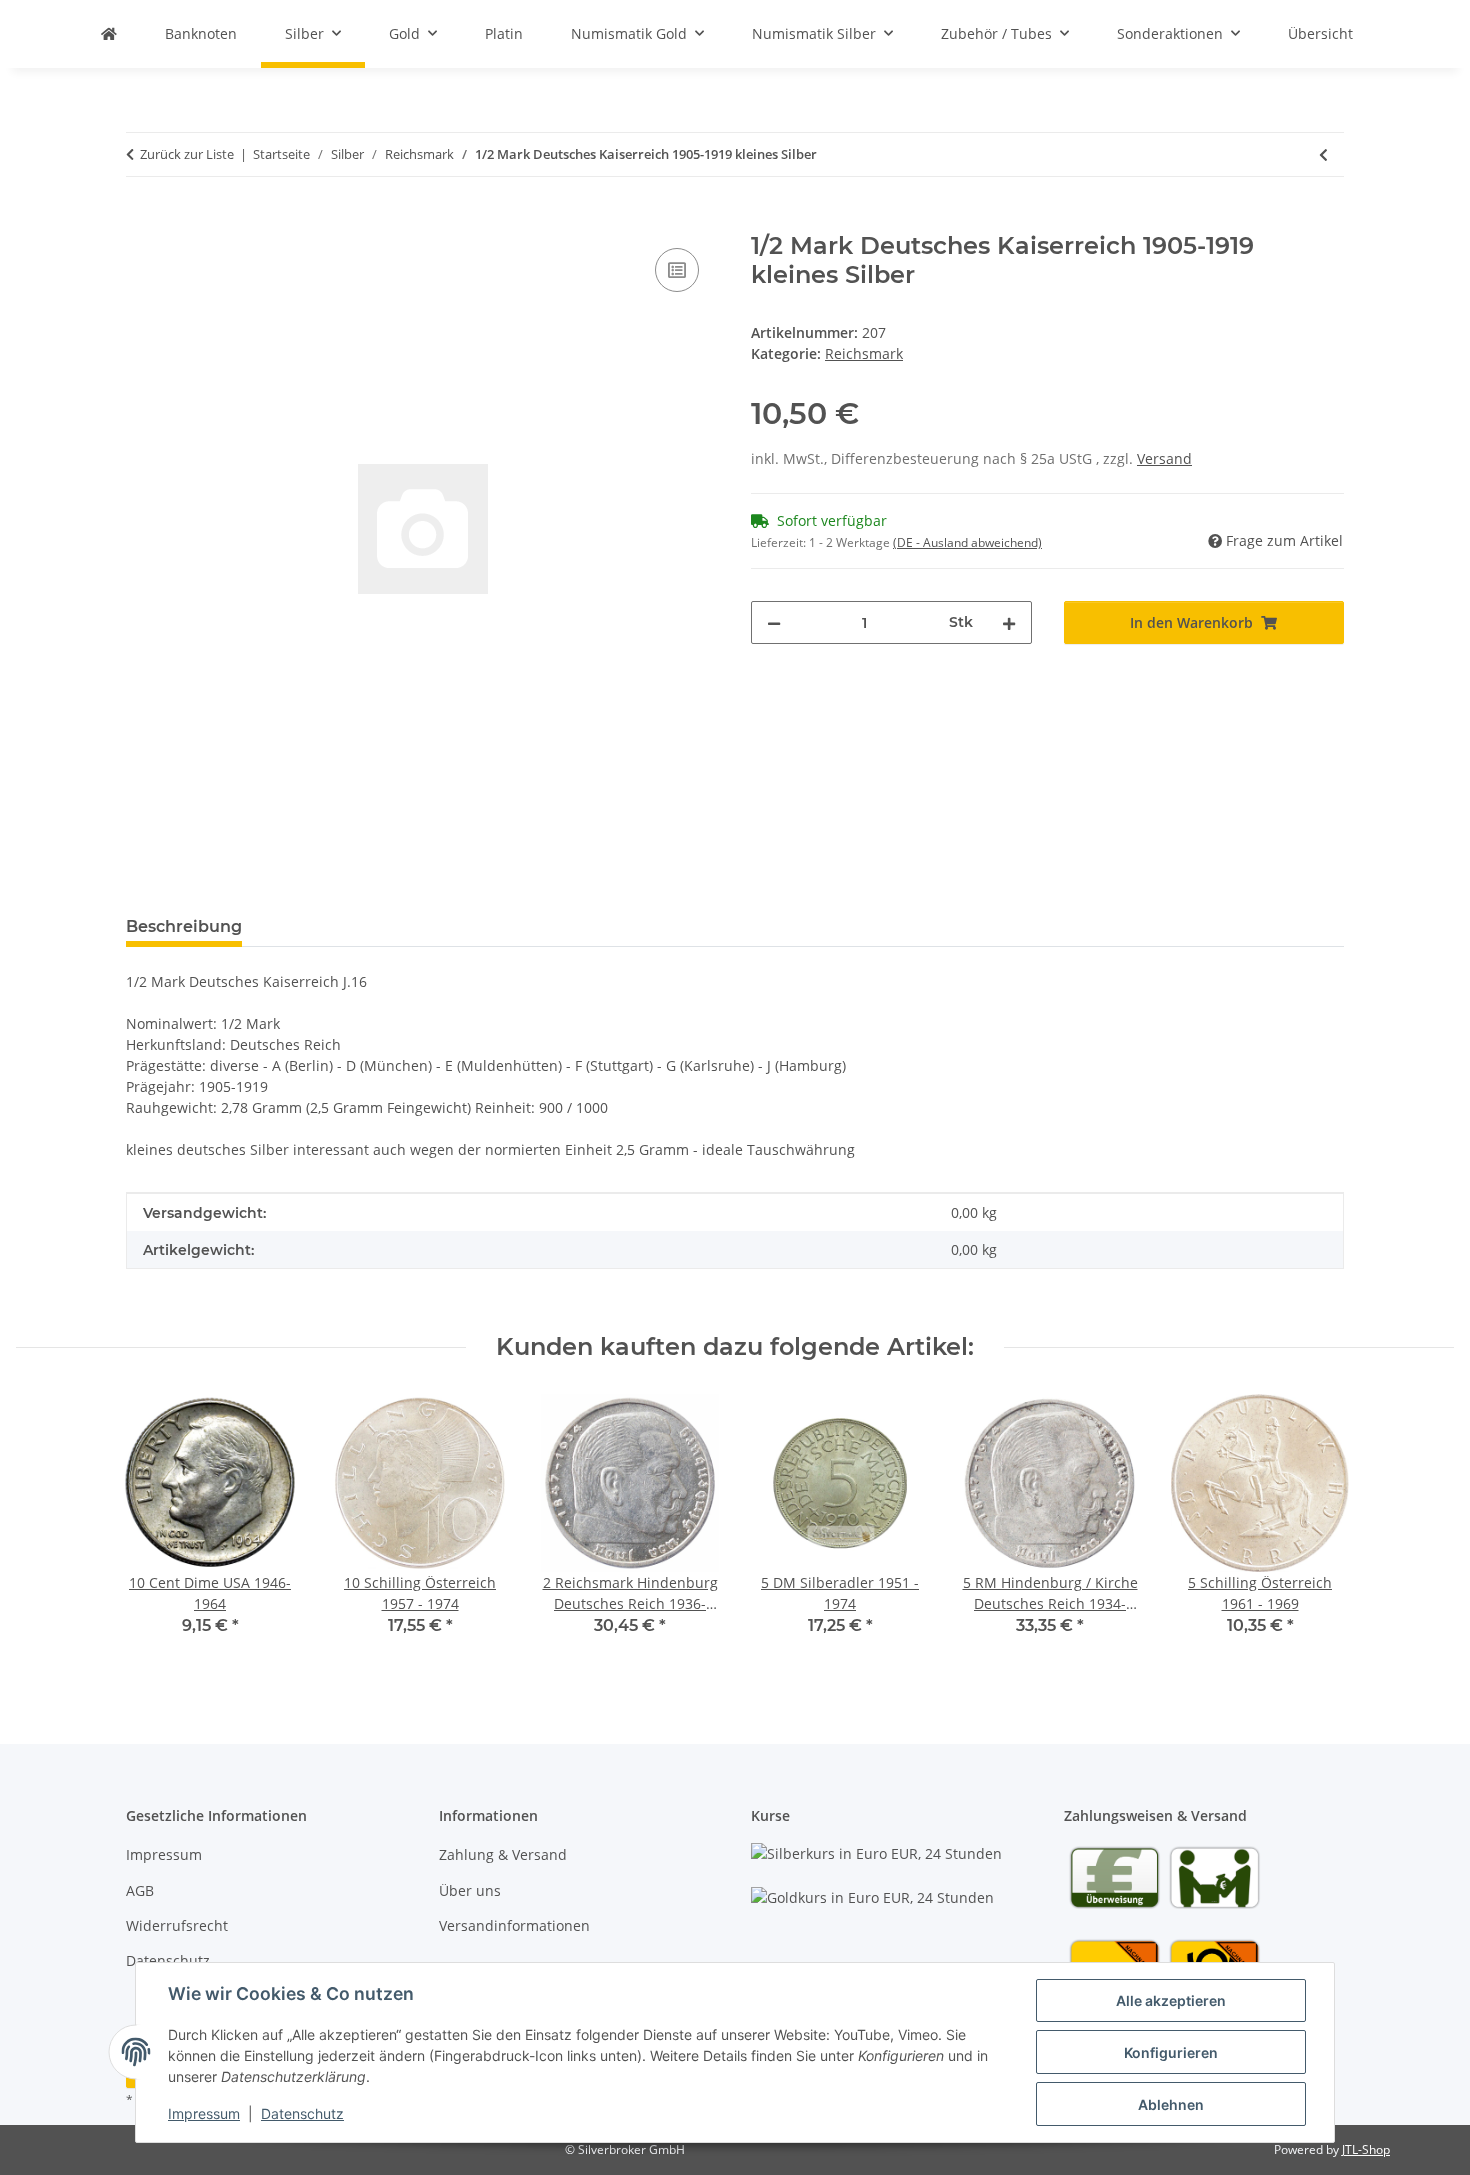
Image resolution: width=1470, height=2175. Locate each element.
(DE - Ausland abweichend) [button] (967, 542)
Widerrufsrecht (177, 1925)
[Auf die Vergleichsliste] (677, 270)
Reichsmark (864, 353)
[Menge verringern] (774, 622)
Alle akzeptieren (1171, 2000)
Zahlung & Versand (503, 1854)
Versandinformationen (514, 1925)
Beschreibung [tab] (184, 926)
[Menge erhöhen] (1009, 622)
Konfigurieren (1171, 2052)
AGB (140, 1890)
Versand (1164, 458)
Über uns (470, 1890)
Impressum (204, 2113)
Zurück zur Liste (187, 154)
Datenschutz (302, 2113)
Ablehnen (1171, 2104)
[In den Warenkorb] (142, 221)
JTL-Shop (1366, 2149)
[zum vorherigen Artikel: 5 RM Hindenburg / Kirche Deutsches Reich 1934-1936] (1323, 154)
